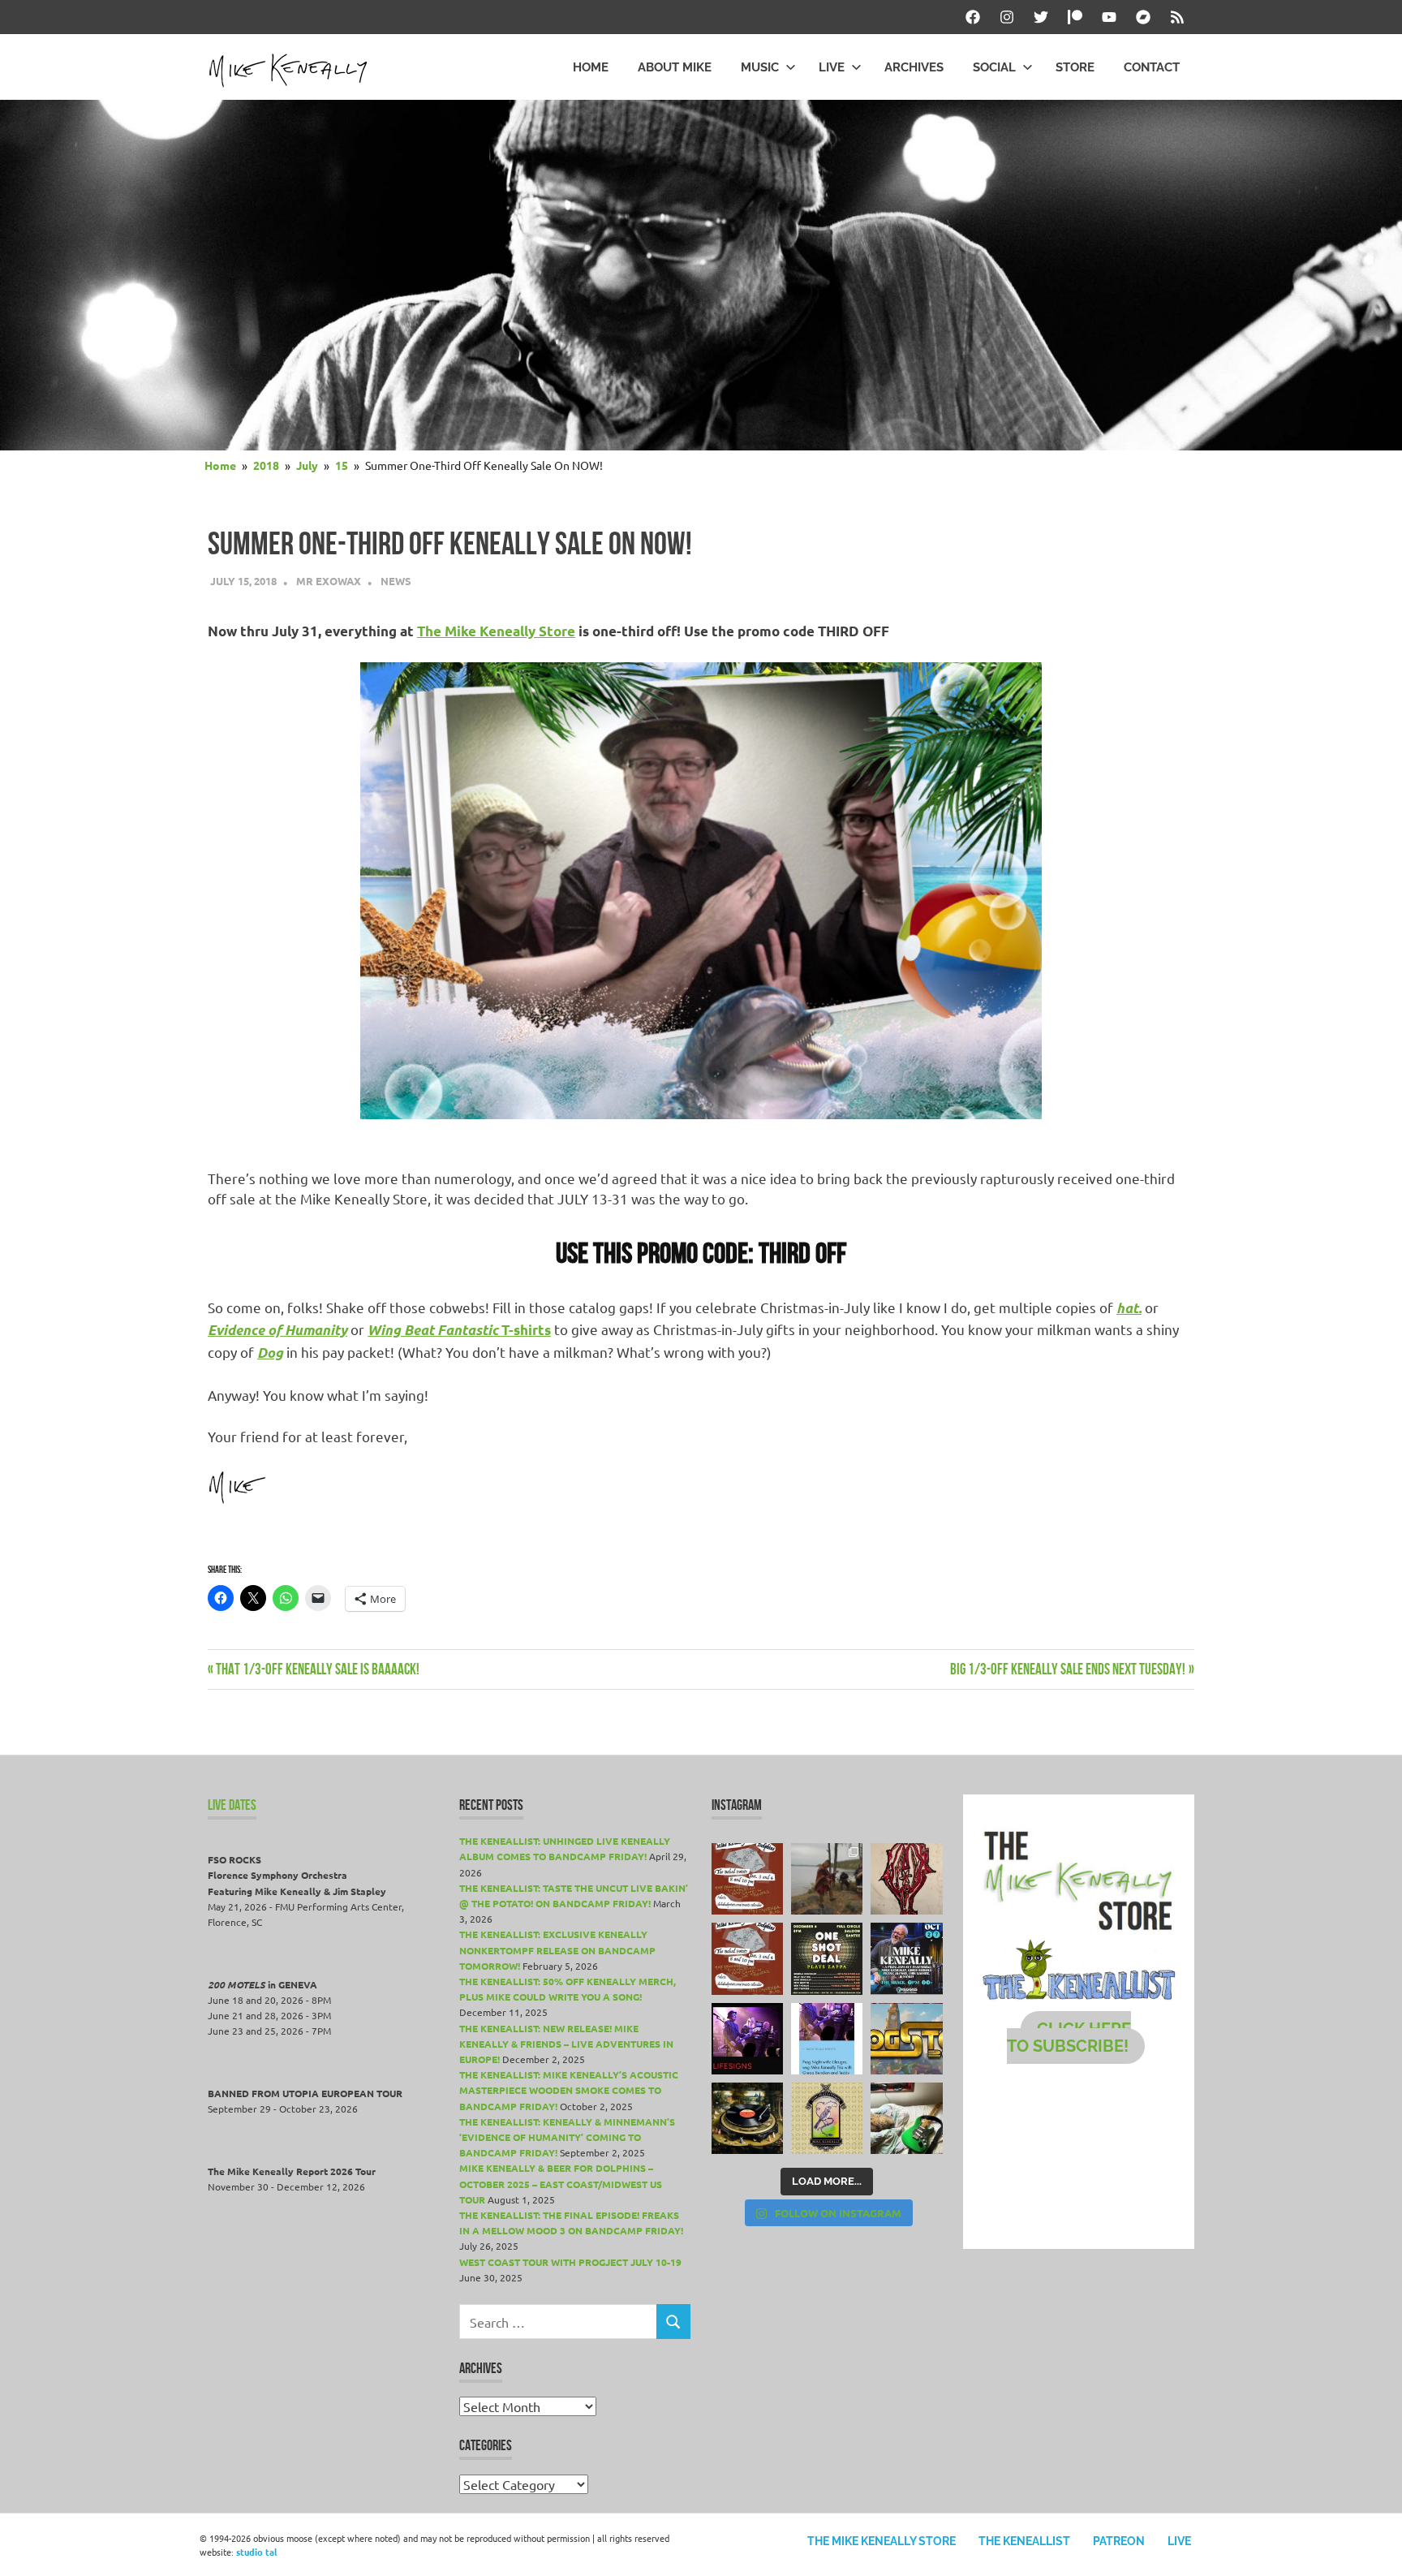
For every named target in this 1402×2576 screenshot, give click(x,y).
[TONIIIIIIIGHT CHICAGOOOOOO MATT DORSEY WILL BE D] (906, 1958)
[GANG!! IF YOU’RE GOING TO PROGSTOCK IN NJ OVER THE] (906, 2039)
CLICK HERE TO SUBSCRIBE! (1069, 2038)
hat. (1129, 1308)
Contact (1152, 67)
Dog (270, 1353)
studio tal (256, 2552)
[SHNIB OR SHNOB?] (906, 1879)
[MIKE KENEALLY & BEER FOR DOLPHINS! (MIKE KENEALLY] (747, 1958)
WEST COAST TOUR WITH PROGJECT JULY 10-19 (570, 2262)
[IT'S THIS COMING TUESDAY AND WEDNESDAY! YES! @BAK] (747, 1879)
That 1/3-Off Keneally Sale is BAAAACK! (317, 1669)
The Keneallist (1024, 2541)
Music (760, 67)
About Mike (675, 67)
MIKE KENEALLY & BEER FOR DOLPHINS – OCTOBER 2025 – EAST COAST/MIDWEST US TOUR (561, 2183)
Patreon (1119, 2541)
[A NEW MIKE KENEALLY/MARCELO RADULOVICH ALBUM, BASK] (747, 2118)
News (396, 581)
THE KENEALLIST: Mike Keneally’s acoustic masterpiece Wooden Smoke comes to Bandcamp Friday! (569, 2090)
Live (832, 67)
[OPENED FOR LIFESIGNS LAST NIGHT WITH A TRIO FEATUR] (747, 2039)
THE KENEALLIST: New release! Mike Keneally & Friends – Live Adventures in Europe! (566, 2044)
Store (1075, 67)
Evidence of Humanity (277, 1330)
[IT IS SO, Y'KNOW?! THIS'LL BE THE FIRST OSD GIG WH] (827, 1958)
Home (591, 67)
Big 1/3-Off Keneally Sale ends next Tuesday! (1068, 1669)
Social (994, 67)
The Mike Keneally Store (496, 631)
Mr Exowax (329, 581)
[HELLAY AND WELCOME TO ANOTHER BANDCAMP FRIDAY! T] (827, 2118)
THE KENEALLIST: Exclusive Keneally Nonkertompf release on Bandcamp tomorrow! (557, 1949)
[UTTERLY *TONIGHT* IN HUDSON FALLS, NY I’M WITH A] (827, 2039)
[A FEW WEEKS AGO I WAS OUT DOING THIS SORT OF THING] (827, 1879)
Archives (914, 67)
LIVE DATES (232, 1805)
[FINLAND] (906, 2118)
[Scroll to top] (1373, 2547)
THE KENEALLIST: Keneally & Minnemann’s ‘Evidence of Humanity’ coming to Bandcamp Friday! (567, 2137)
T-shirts (459, 1330)
